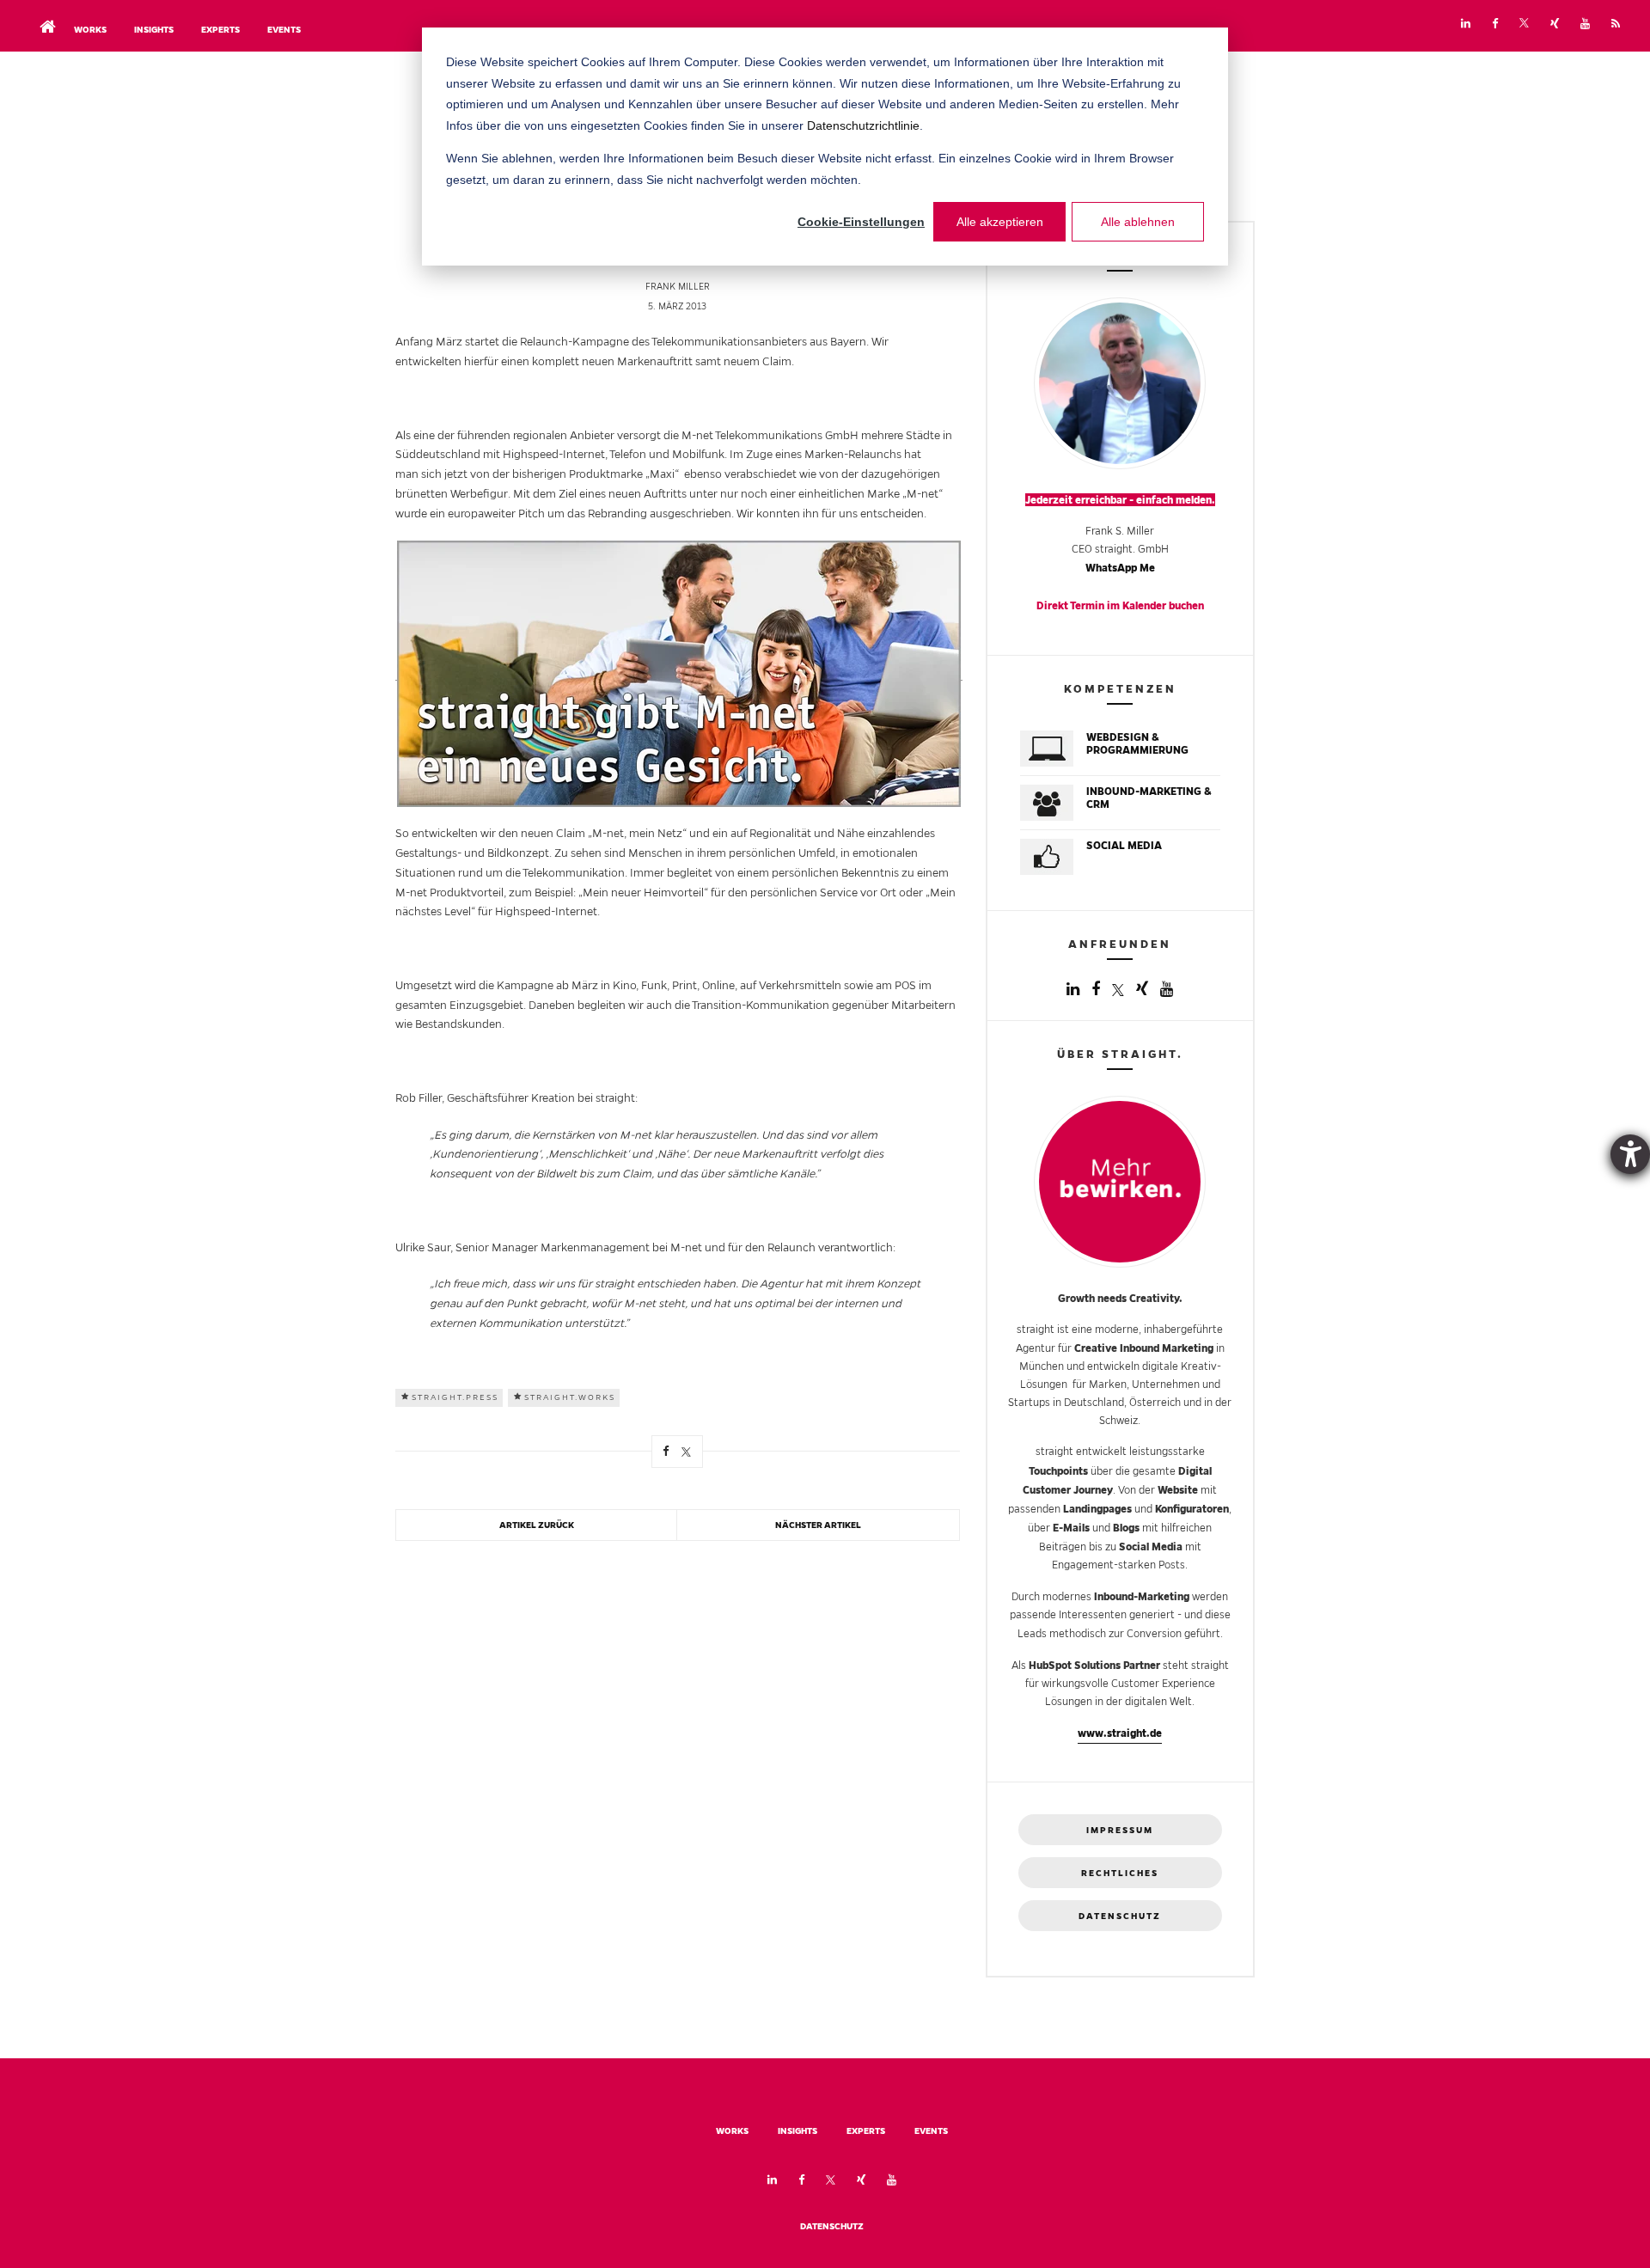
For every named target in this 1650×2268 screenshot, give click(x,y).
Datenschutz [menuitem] (832, 2226)
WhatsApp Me (1120, 568)
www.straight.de (1120, 1733)
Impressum (1120, 1830)
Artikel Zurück (537, 1525)
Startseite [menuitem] (43, 12)
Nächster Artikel (818, 1525)
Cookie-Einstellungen (861, 222)
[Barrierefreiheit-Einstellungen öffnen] (1630, 1154)
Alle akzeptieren (1000, 222)
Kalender (1144, 605)
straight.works (570, 1397)
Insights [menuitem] (154, 30)
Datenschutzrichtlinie (863, 125)
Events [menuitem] (284, 30)
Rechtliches (1120, 1873)
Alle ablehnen (1138, 222)
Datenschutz (1120, 1916)
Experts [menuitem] (220, 30)
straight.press (455, 1397)
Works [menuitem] (90, 30)
